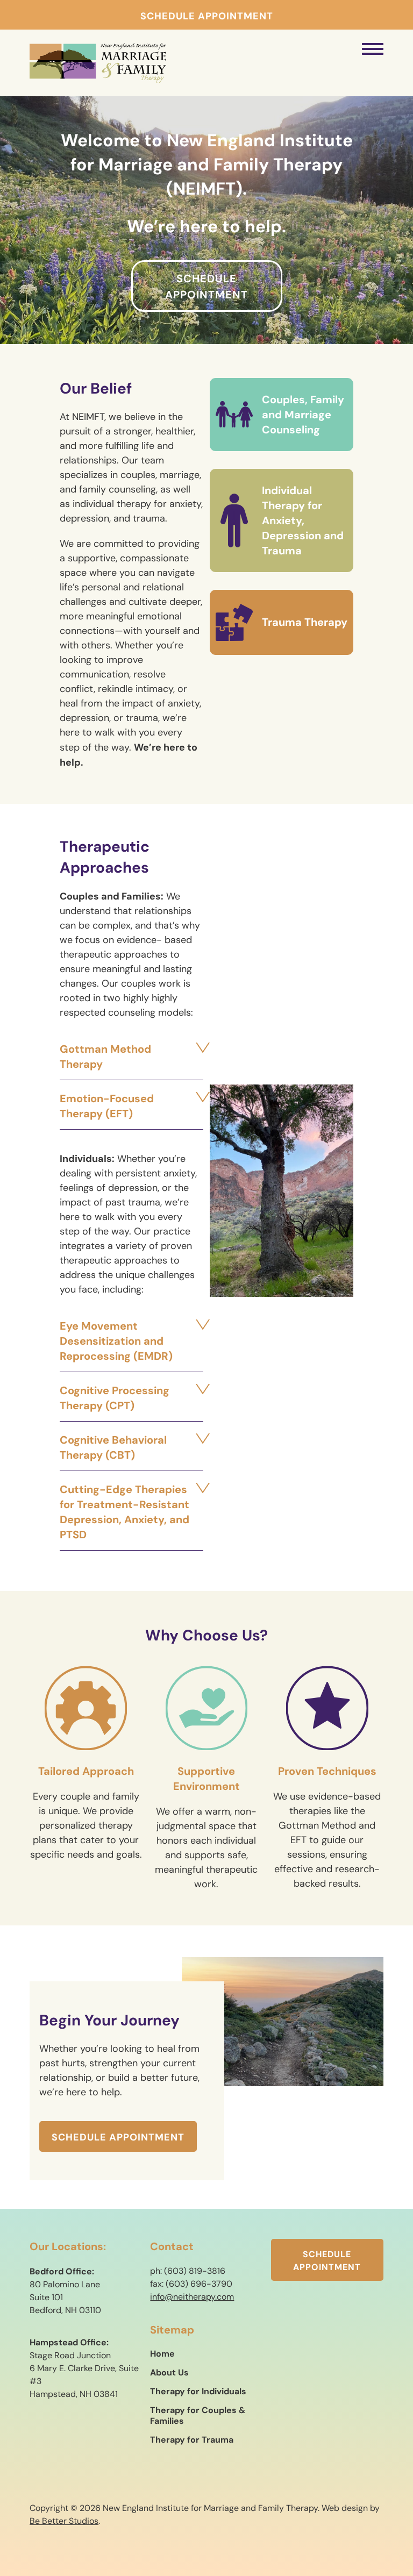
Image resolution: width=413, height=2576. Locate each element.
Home (162, 2353)
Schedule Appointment (206, 287)
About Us (169, 2372)
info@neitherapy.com (192, 2297)
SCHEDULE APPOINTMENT (207, 16)
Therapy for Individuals (198, 2391)
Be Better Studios (64, 2521)
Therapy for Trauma (192, 2439)
